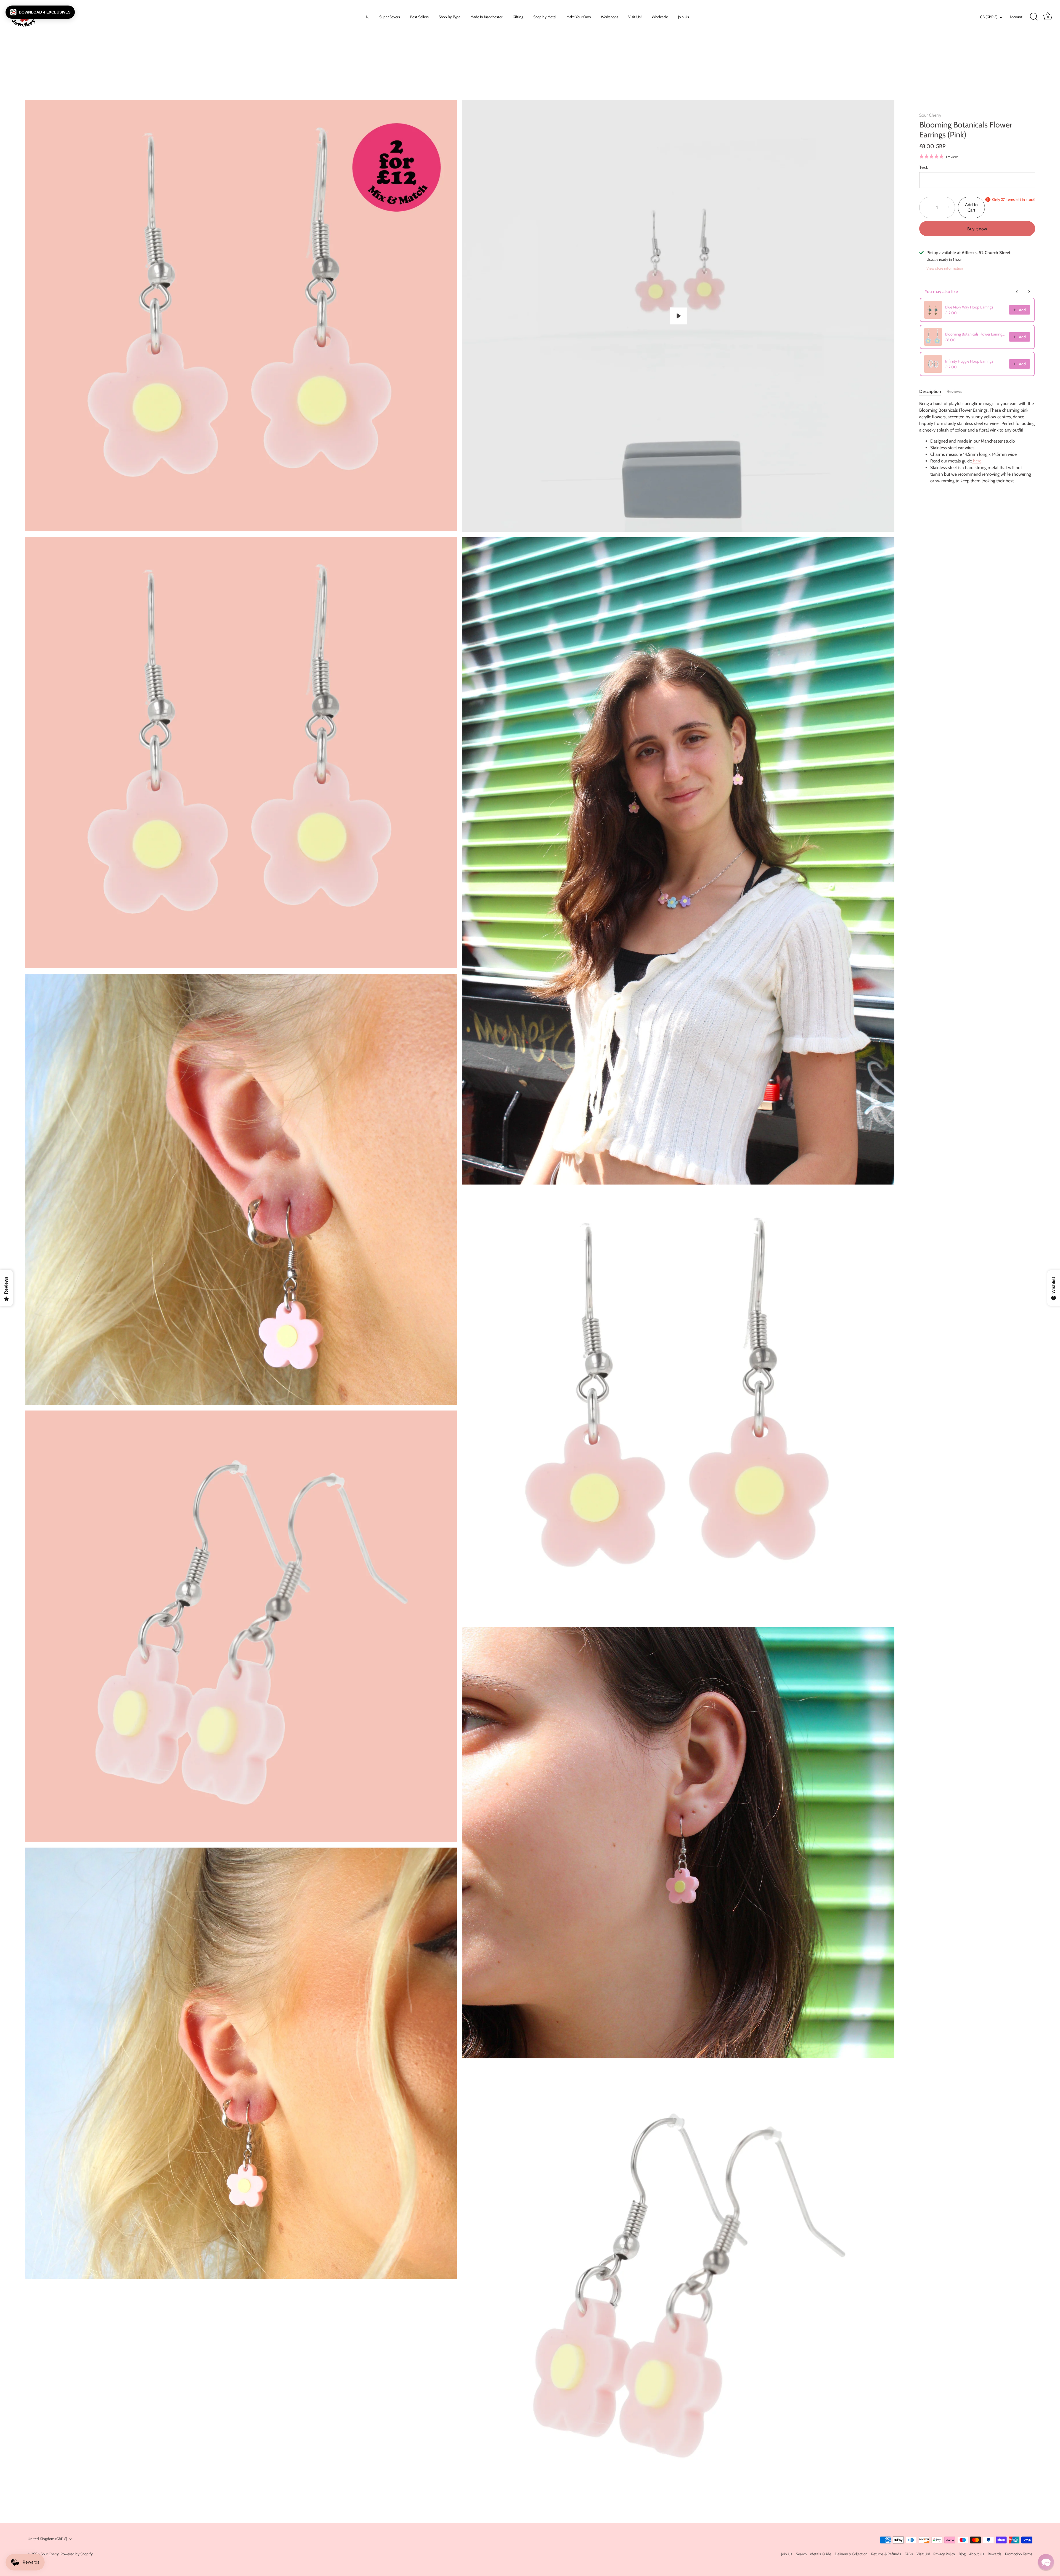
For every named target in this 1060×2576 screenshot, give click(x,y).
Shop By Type (450, 17)
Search (801, 2554)
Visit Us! (635, 17)
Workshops (610, 17)
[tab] (933, 392)
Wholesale (660, 17)
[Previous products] (1017, 292)
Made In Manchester (486, 17)
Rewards (995, 2554)
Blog (962, 2554)
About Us (977, 2554)
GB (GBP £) (989, 17)
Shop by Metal (545, 17)
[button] (40, 12)
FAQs (909, 2554)
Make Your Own (579, 17)
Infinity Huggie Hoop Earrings (969, 361)
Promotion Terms (1019, 2554)
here (977, 461)
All (367, 17)
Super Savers (390, 17)
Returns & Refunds (886, 2554)
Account (1016, 17)
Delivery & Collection (851, 2554)
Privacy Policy (944, 2554)
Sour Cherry (930, 115)
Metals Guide (821, 2554)
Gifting (518, 17)
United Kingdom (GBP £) (47, 2539)
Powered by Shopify (77, 2554)
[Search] (1034, 17)
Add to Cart (971, 207)
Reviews (954, 391)
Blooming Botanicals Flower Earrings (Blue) (975, 334)
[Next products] (1029, 292)
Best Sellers (419, 17)
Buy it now (977, 229)
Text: (924, 167)
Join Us (683, 17)
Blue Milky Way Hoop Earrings (969, 307)
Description (930, 391)
